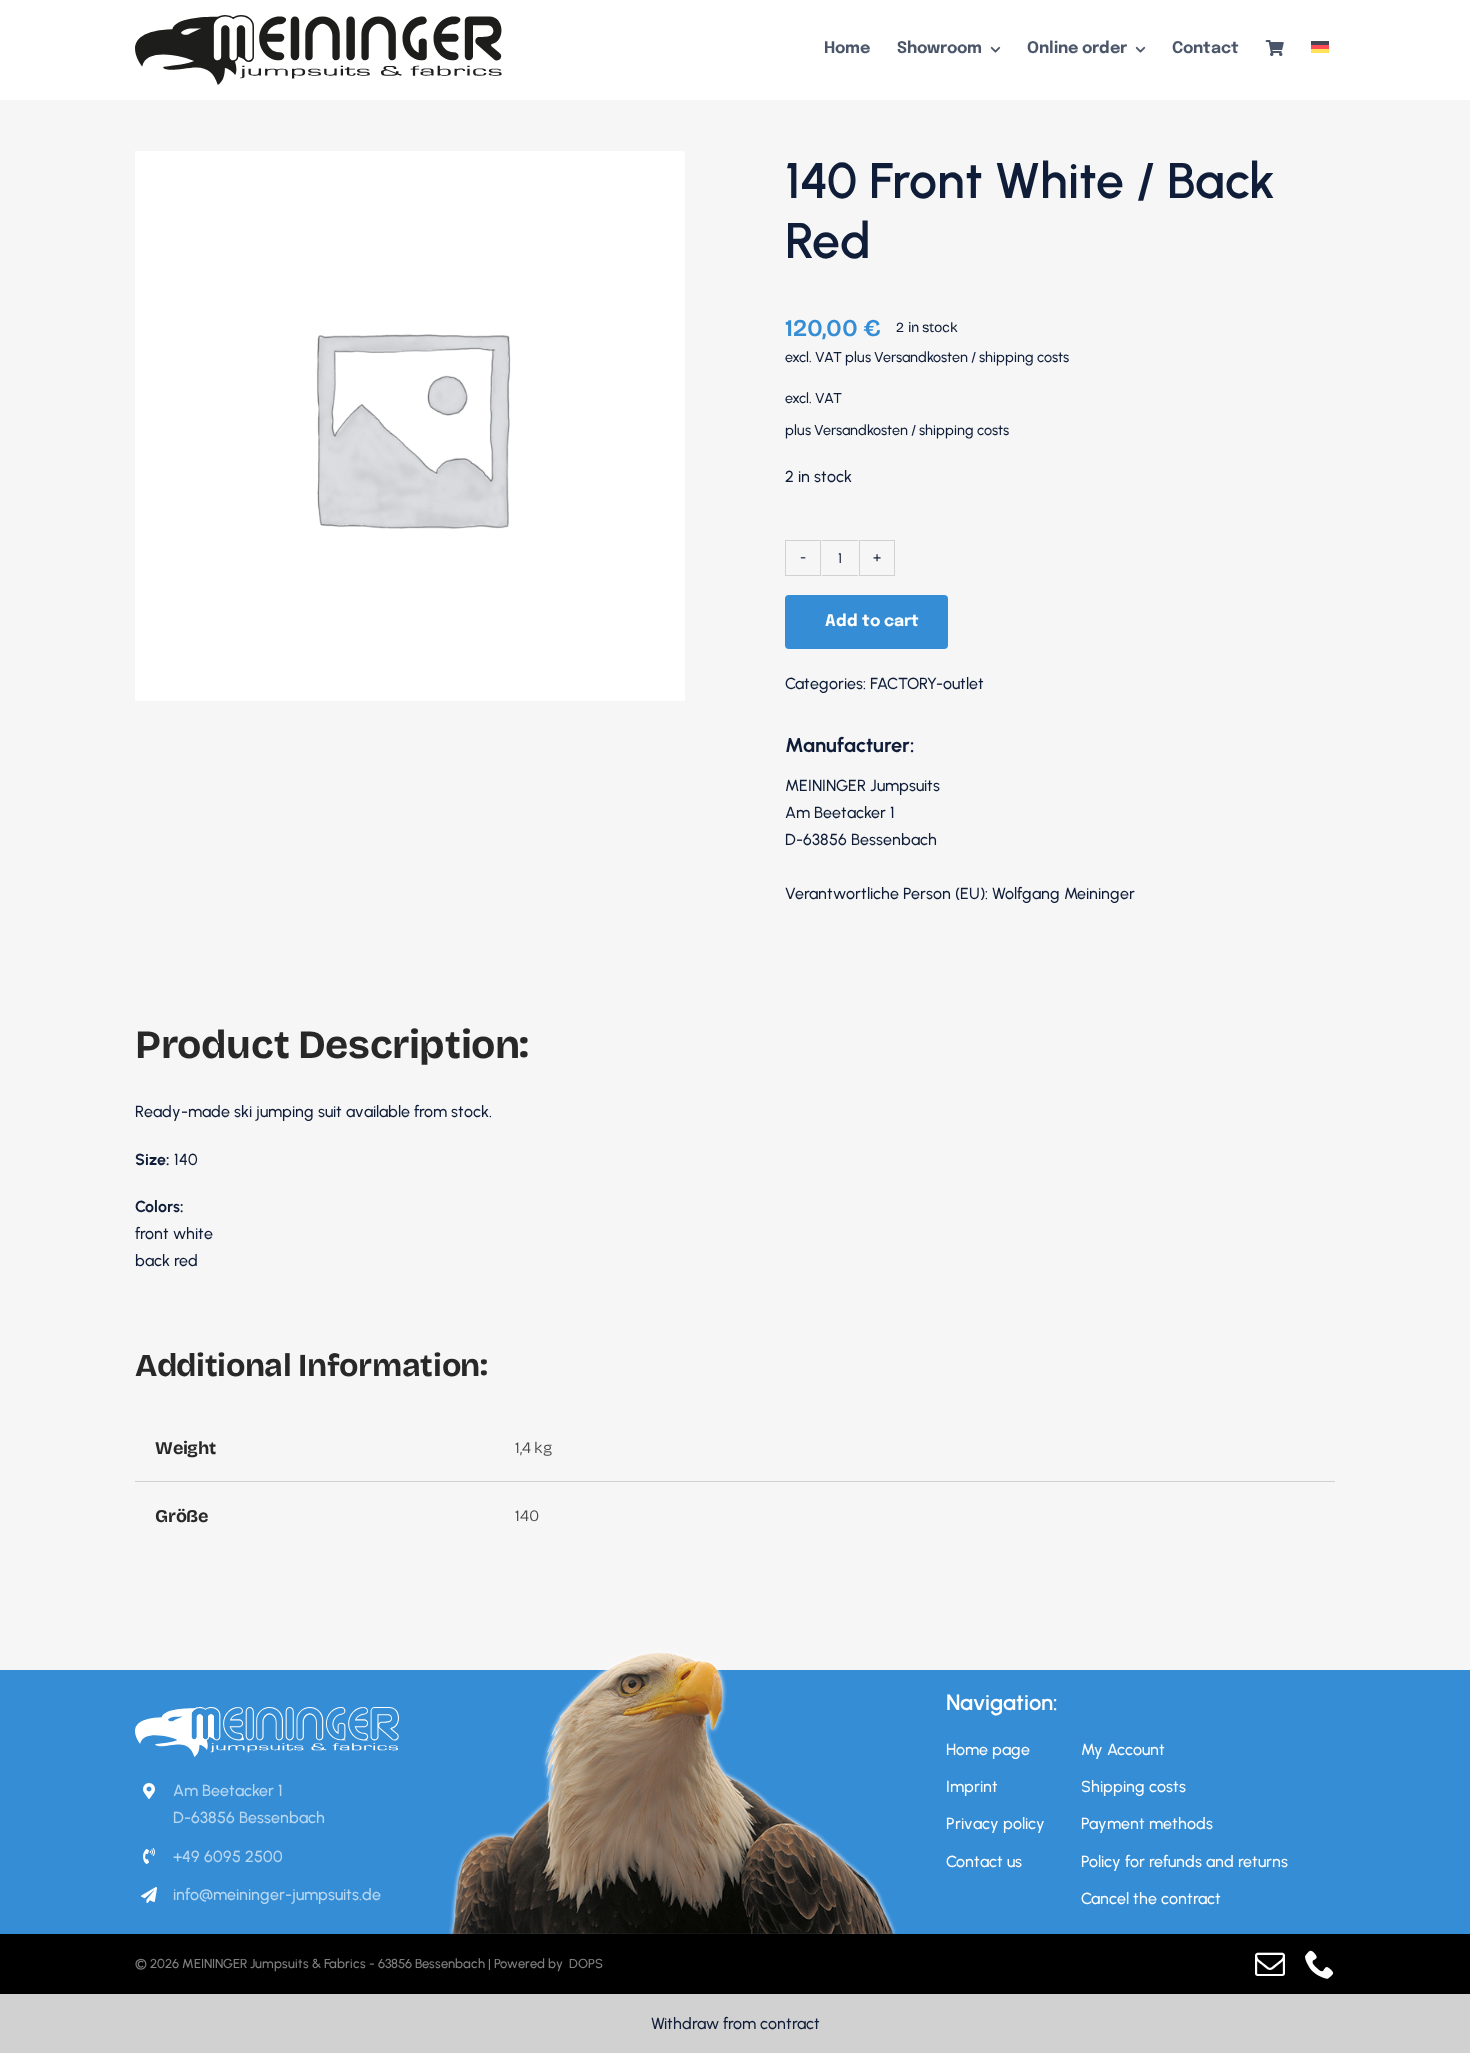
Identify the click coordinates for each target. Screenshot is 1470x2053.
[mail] (1270, 1964)
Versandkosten (921, 357)
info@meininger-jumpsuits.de (277, 1894)
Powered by (530, 1963)
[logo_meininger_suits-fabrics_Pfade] (319, 22)
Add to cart (872, 621)
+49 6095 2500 (228, 1856)
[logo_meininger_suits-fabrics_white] (267, 1714)
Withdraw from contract (735, 2023)
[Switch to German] (1320, 50)
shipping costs (1024, 357)
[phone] (1320, 1964)
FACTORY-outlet (927, 683)
